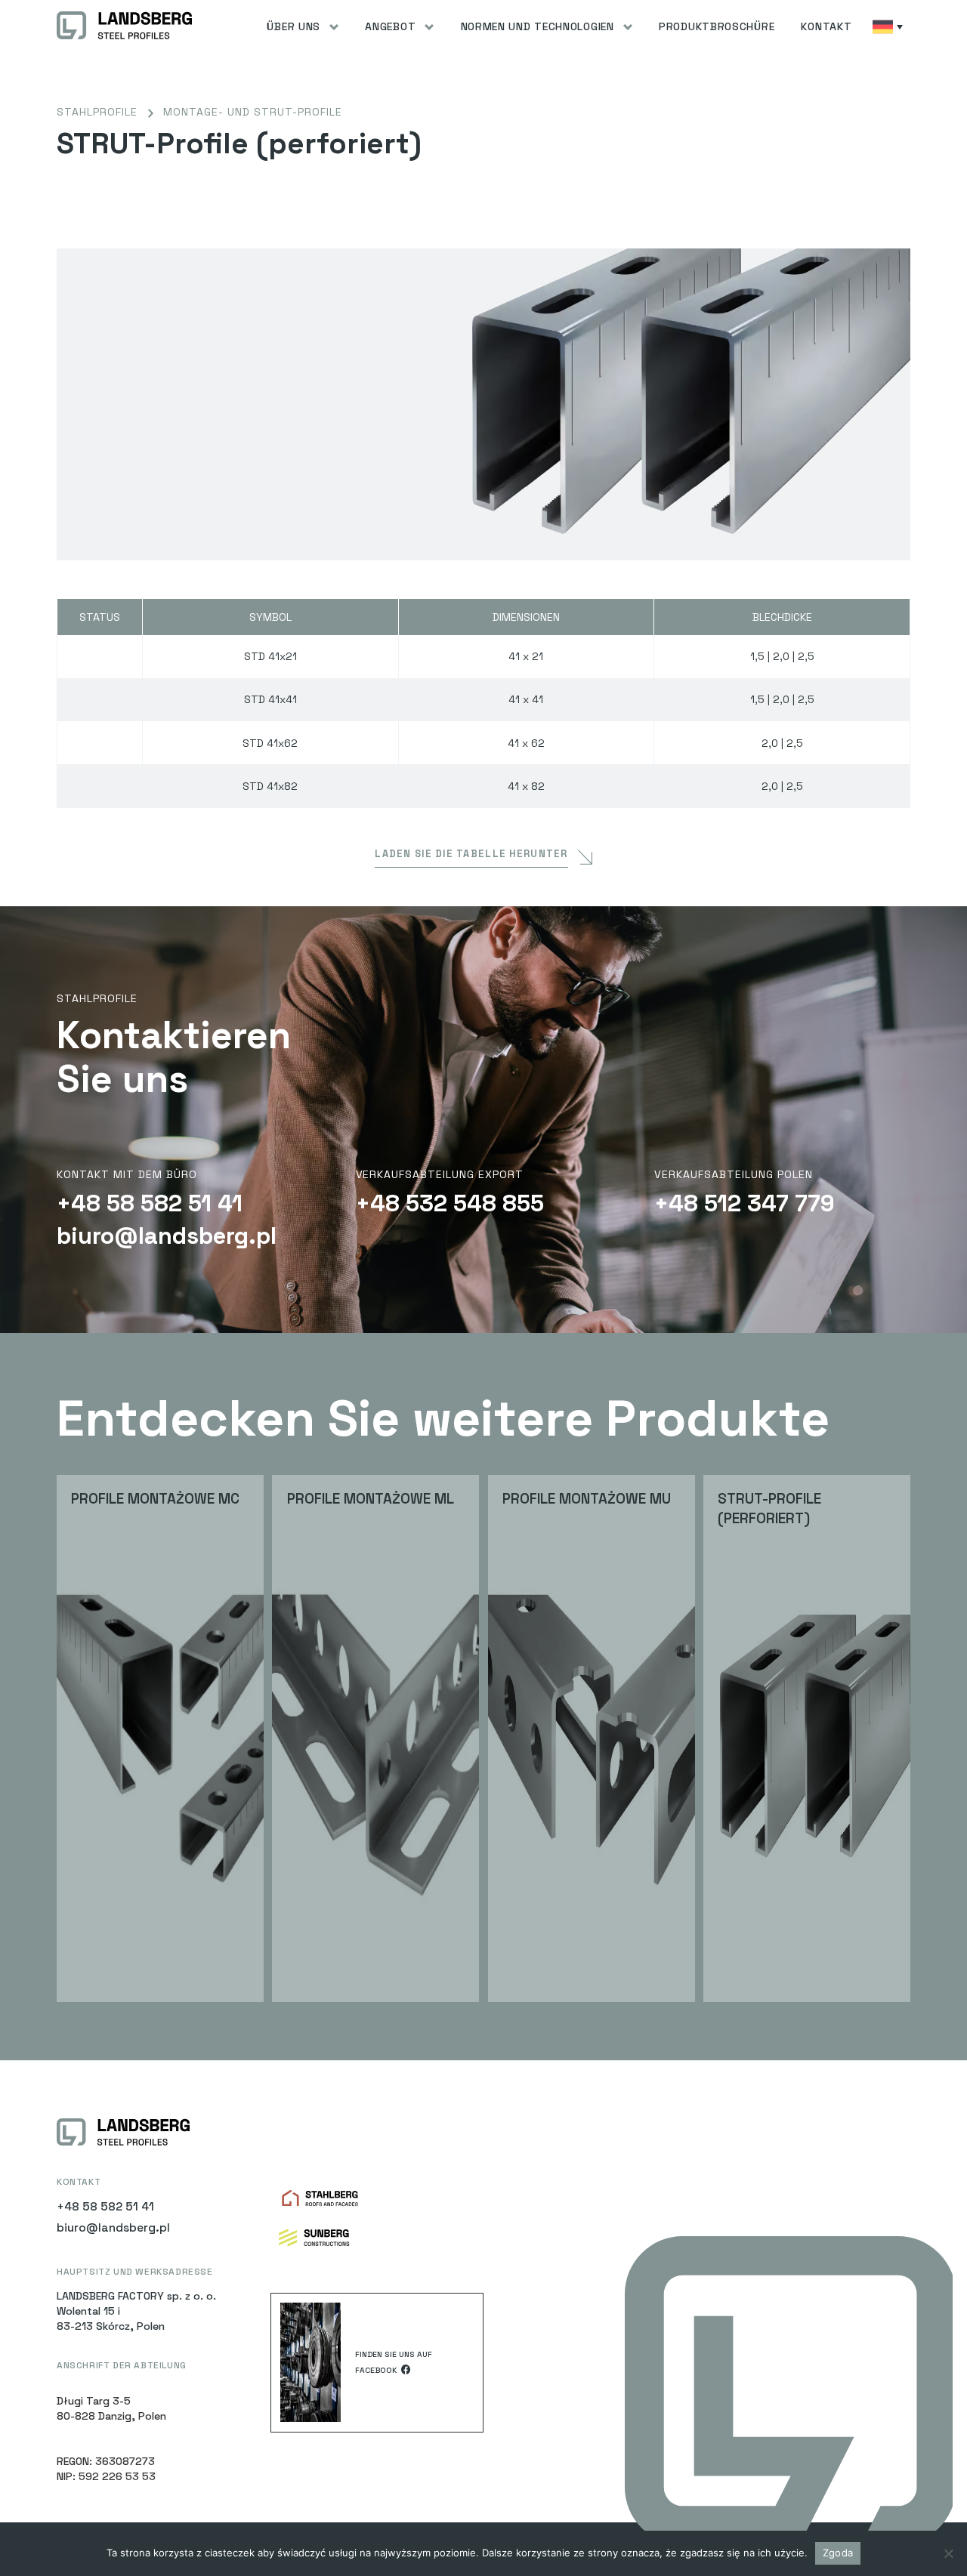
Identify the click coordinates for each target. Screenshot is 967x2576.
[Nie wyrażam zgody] (948, 2553)
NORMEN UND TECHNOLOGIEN (538, 26)
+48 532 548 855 (450, 1204)
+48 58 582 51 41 (150, 1204)
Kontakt (826, 26)
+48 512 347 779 (745, 1204)
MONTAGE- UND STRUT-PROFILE (253, 112)
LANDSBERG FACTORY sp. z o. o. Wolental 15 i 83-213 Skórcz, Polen (136, 2311)
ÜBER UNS (293, 26)
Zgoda (838, 2553)
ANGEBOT (390, 26)
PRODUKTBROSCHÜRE (717, 26)
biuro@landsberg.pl (167, 1236)
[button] (303, 26)
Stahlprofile (97, 112)
